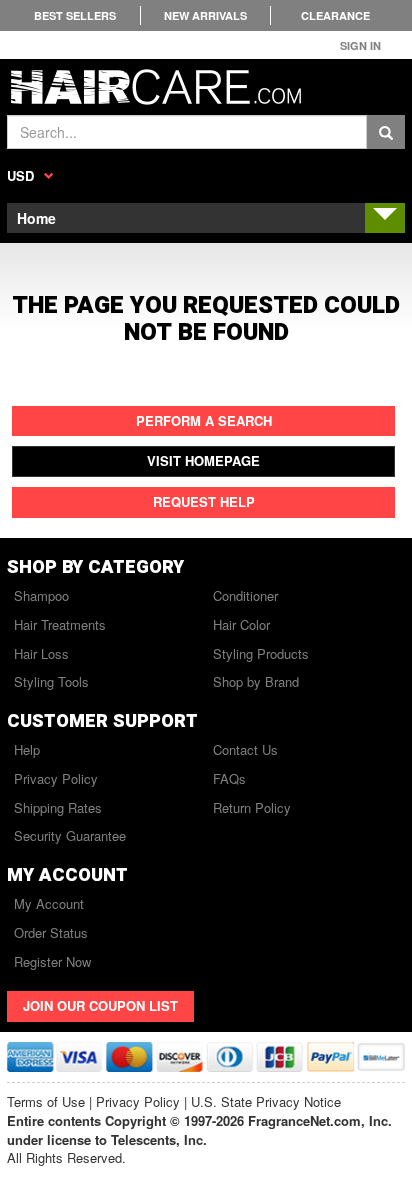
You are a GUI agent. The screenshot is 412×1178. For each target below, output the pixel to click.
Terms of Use (46, 1101)
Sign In (360, 45)
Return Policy (252, 807)
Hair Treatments (60, 624)
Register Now (52, 961)
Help (27, 749)
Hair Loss (41, 653)
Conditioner (245, 595)
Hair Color (241, 624)
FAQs (229, 778)
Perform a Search (204, 420)
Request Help (204, 501)
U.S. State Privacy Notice (266, 1101)
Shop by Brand (256, 681)
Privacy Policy (56, 778)
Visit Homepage (203, 460)
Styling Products (261, 653)
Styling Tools (51, 681)
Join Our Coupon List (100, 1005)
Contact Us (245, 749)
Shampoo (41, 595)
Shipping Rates (58, 807)
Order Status (51, 932)
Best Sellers (75, 15)
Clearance (335, 15)
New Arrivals (205, 15)
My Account (49, 903)
